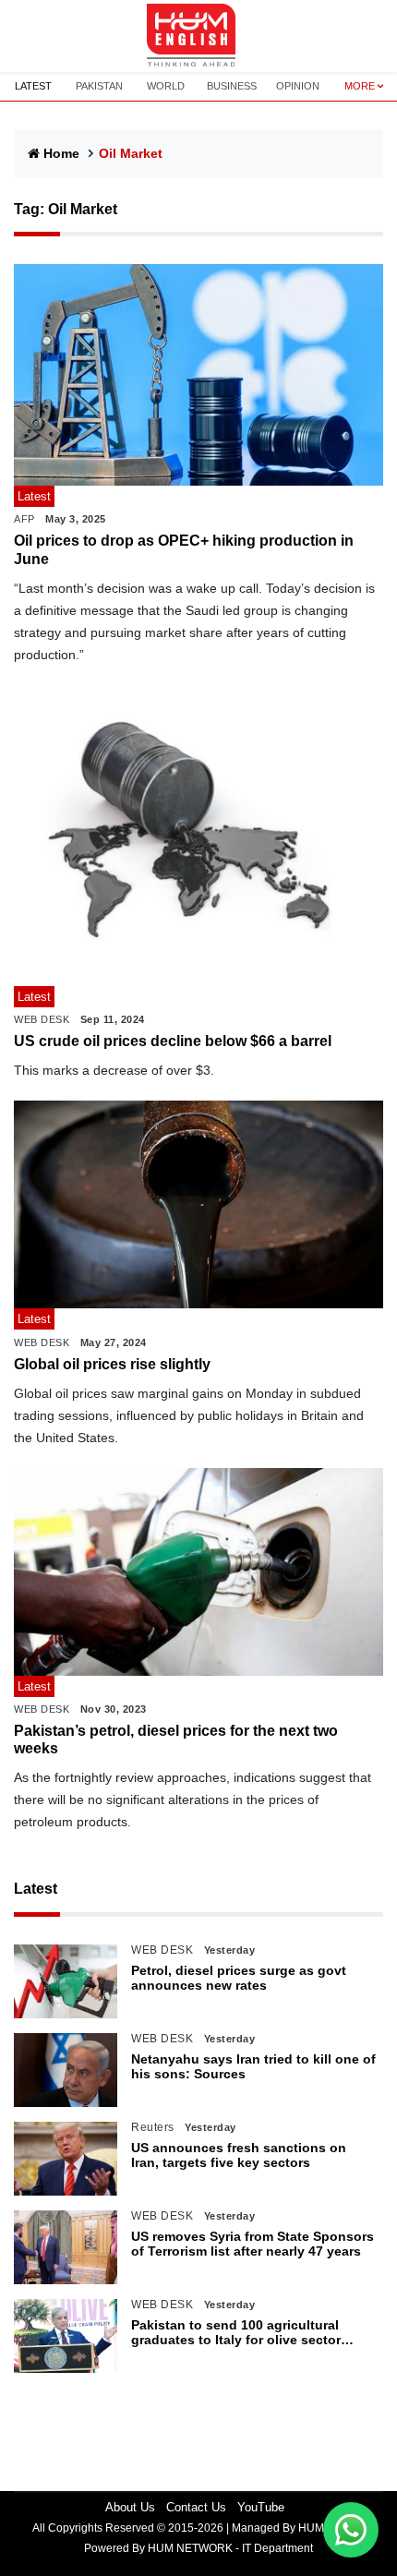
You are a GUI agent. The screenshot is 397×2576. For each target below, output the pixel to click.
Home (61, 153)
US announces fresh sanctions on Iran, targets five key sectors (239, 2155)
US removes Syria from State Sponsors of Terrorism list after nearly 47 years (253, 2244)
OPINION (298, 86)
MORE (360, 86)
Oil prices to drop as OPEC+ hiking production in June (184, 549)
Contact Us (196, 2507)
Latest (36, 1889)
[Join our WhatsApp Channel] (351, 2530)
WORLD (166, 86)
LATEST (33, 86)
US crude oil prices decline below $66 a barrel (173, 1041)
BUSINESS (232, 86)
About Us (130, 2507)
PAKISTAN (99, 86)
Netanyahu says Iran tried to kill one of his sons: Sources (253, 2067)
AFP (24, 519)
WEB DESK (42, 1019)
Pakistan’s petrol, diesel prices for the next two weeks (176, 1739)
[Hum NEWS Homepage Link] (198, 36)
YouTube (261, 2507)
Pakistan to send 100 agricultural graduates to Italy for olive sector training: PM (236, 2333)
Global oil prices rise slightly (112, 1364)
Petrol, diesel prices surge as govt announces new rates (239, 1978)
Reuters (153, 2127)
